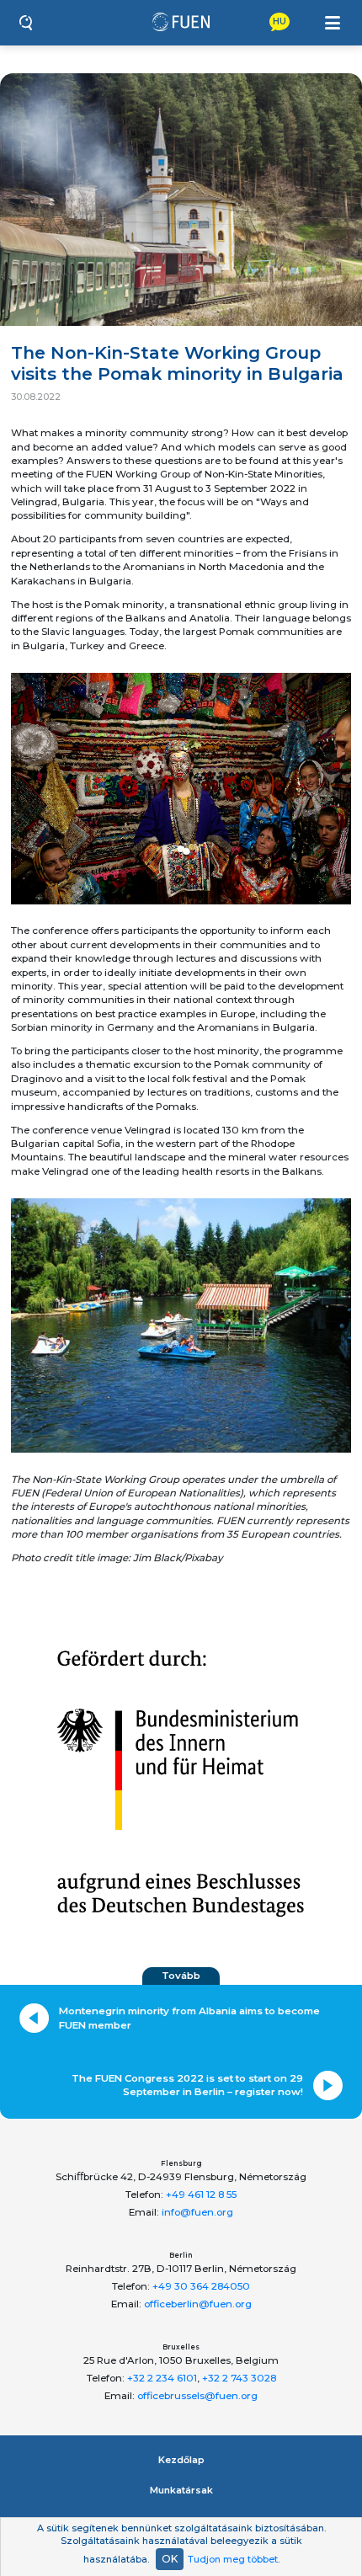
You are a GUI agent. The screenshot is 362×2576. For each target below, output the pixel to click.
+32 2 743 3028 (239, 2378)
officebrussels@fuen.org (197, 2396)
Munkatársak (181, 2490)
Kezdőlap (181, 2460)
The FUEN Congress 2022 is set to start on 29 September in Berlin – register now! (187, 2085)
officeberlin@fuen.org (198, 2304)
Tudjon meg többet (233, 2559)
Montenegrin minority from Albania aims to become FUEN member (189, 2018)
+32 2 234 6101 (162, 2378)
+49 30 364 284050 (201, 2286)
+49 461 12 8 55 (201, 2195)
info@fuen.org (197, 2212)
